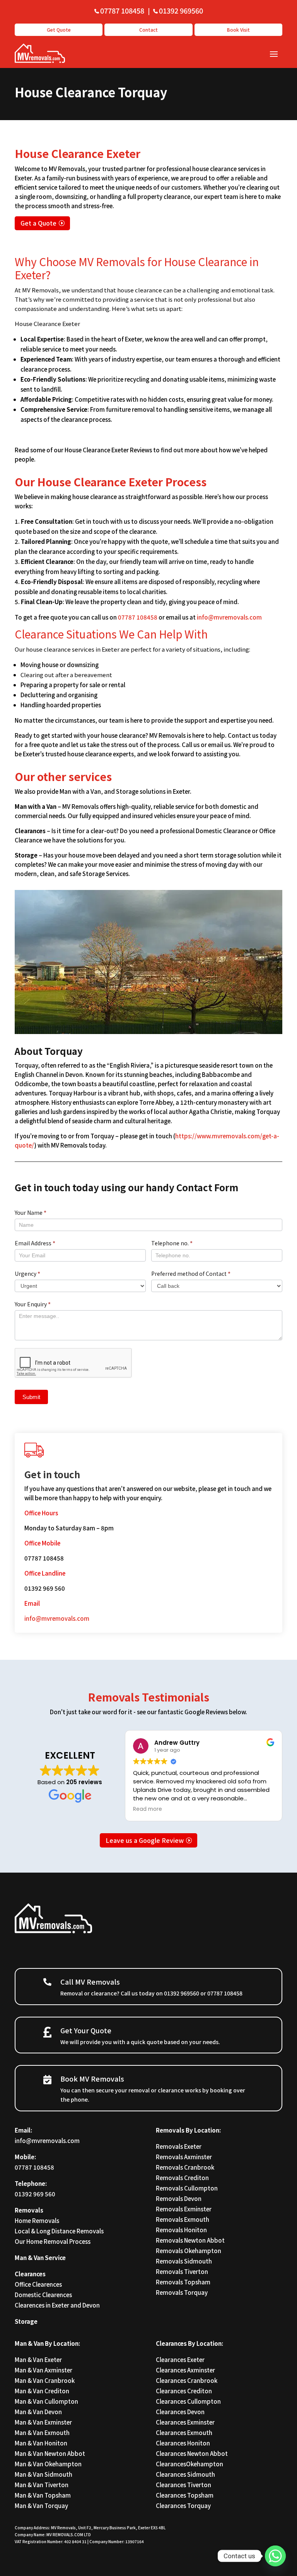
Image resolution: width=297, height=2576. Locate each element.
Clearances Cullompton (188, 2401)
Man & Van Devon (38, 2412)
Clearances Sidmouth (185, 2474)
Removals (29, 2210)
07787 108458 (122, 10)
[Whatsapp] (275, 2556)
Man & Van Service (40, 2258)
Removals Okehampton (189, 2251)
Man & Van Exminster (43, 2422)
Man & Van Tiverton (42, 2485)
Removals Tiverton (182, 2271)
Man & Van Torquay (41, 2506)
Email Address (35, 1243)
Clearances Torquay (183, 2506)
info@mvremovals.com (229, 617)
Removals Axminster (184, 2157)
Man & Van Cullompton (46, 2401)
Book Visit (238, 30)
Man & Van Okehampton (48, 2464)
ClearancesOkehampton (189, 2464)
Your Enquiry (33, 1304)
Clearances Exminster (185, 2422)
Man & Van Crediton (42, 2391)
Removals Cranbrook (185, 2167)
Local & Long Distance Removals (59, 2231)
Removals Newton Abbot (190, 2240)
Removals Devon (179, 2198)
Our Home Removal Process (53, 2241)
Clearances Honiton (183, 2443)
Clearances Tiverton (183, 2485)
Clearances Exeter (180, 2359)
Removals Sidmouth (184, 2261)
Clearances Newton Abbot (192, 2453)
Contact (148, 30)
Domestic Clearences (43, 2295)
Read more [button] (148, 1809)
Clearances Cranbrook (187, 2380)
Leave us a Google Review (145, 1840)
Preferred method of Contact (191, 1274)
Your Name (31, 1212)
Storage (26, 2321)
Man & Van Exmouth (42, 2433)
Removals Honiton (181, 2230)
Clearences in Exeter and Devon (57, 2305)
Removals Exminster (184, 2209)
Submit (31, 1397)
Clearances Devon (180, 2412)
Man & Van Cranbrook (45, 2380)
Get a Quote (38, 223)
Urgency (27, 1274)
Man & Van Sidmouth (44, 2474)
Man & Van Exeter (38, 2359)
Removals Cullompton (187, 2188)
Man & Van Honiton (41, 2443)
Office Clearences (38, 2284)
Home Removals (37, 2220)
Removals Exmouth (183, 2219)
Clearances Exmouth (184, 2433)
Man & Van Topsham (43, 2495)
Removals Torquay (182, 2292)
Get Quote (59, 30)
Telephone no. (172, 1243)
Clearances (30, 2274)
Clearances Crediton (184, 2391)
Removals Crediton (182, 2178)
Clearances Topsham (185, 2495)
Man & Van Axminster (44, 2370)
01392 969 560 (35, 2194)
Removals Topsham (183, 2282)
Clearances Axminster (185, 2370)
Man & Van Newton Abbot (50, 2453)
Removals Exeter (179, 2146)
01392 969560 (181, 10)
